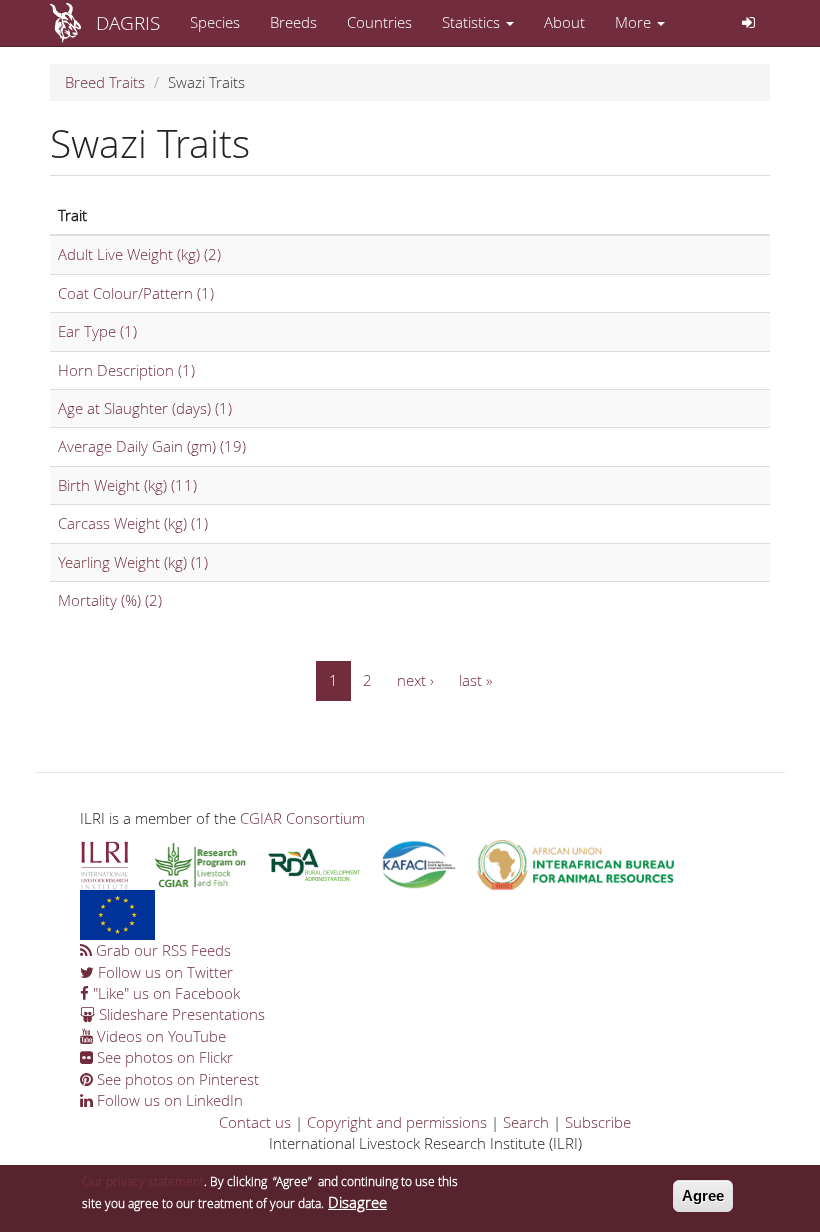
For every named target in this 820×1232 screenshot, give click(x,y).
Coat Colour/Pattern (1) (136, 293)
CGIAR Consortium (302, 818)
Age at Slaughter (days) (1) (145, 408)
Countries (379, 22)
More (635, 22)
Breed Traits (105, 82)
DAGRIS (128, 22)
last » (475, 680)
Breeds (293, 22)
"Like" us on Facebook (164, 993)
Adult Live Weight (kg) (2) (139, 254)
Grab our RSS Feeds (161, 950)
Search (526, 1122)
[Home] (73, 23)
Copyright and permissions (397, 1122)
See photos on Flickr (163, 1057)
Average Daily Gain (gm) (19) (152, 446)
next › (415, 680)
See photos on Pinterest (176, 1079)
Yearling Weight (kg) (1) (133, 562)
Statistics (473, 22)
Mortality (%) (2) (110, 600)
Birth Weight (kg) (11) (127, 485)
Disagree (357, 1202)
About (564, 22)
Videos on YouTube (159, 1036)
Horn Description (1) (126, 370)
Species (215, 22)
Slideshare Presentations (180, 1014)
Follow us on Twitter (163, 972)
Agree (703, 1195)
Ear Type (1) (97, 331)
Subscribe (598, 1122)
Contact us (255, 1122)
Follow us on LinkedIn (168, 1100)
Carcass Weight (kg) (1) (133, 523)
